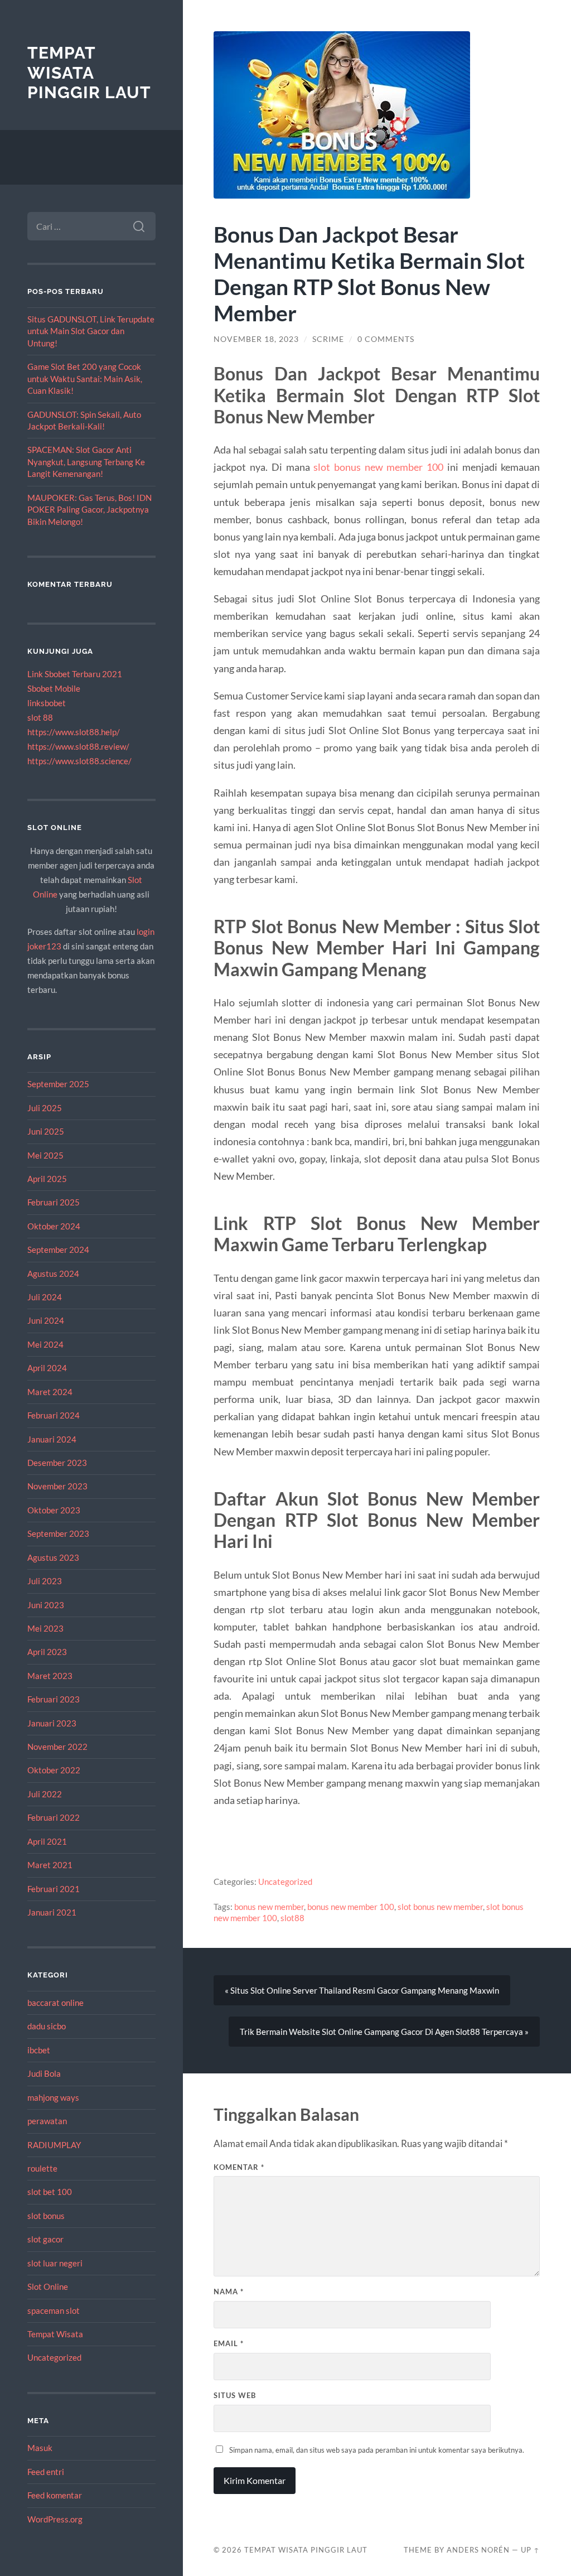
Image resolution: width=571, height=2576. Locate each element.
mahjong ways (53, 2097)
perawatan (47, 2121)
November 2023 (57, 1486)
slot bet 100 (50, 2192)
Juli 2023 (45, 1581)
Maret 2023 (50, 1676)
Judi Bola (44, 2073)
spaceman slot (54, 2310)
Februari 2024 (54, 1415)
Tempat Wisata (55, 2334)
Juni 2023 (46, 1605)
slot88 (292, 1918)
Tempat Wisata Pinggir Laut (89, 73)
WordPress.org (55, 2519)
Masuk (40, 2448)
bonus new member (269, 1907)
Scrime (328, 339)
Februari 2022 (54, 1817)
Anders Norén (478, 2550)
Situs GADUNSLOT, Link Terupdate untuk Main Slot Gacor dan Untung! (91, 331)
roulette (42, 2168)
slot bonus (46, 2216)
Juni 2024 (46, 1320)
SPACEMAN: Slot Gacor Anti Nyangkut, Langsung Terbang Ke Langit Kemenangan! (86, 462)
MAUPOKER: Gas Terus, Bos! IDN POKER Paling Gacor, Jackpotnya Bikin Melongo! (89, 510)
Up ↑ (530, 2550)
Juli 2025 (45, 1108)
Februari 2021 (54, 1889)
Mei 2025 (45, 1155)
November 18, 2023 (256, 339)
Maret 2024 (50, 1392)
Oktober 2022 (54, 1770)
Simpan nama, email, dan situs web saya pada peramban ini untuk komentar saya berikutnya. (377, 2450)
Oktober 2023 (54, 1510)
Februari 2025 (54, 1202)
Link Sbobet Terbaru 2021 (75, 674)
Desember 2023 (57, 1463)
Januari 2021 (52, 1912)
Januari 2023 (52, 1723)
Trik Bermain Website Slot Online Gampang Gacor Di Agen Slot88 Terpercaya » (384, 2032)
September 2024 (58, 1250)
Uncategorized (54, 2357)
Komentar (239, 2167)
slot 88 (40, 717)
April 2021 (47, 1841)
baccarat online (55, 2003)
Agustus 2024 (53, 1273)
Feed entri (46, 2472)
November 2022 (57, 1747)
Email (229, 2343)
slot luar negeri (55, 2263)
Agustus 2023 (53, 1557)
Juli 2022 (45, 1794)
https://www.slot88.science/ (79, 761)
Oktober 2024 (54, 1226)
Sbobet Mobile (54, 688)
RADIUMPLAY (54, 2145)
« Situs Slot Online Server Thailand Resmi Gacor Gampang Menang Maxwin (362, 1990)
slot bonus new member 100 (378, 467)
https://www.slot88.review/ (78, 746)
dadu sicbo (47, 2026)
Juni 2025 (46, 1131)
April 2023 (47, 1652)
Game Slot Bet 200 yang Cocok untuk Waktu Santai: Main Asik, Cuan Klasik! (85, 378)
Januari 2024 (52, 1439)
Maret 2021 (50, 1865)
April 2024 (47, 1368)
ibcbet (39, 2050)
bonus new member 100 (351, 1907)
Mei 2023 (45, 1628)
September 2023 (58, 1533)
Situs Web (235, 2395)
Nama (229, 2292)
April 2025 (47, 1179)
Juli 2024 (45, 1297)
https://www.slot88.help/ (74, 732)
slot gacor (45, 2239)
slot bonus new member (440, 1907)
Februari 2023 (54, 1699)
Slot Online (48, 2286)
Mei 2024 (45, 1344)
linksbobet (47, 703)
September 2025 (58, 1084)
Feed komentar (55, 2495)
